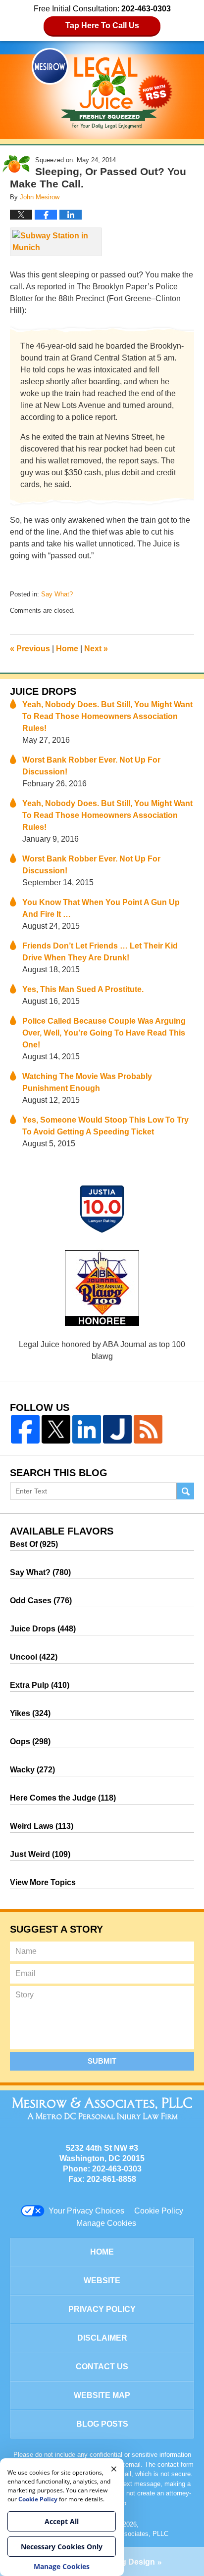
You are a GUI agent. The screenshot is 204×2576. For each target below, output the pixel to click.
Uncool (34, 1657)
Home (67, 649)
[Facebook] (25, 1429)
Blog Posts (102, 2424)
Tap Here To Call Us (102, 25)
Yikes (30, 1713)
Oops (30, 1741)
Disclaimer (102, 2338)
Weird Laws (42, 1826)
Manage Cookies (106, 2223)
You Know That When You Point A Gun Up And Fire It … (101, 908)
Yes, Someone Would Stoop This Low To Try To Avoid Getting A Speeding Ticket (105, 1126)
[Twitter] (56, 1429)
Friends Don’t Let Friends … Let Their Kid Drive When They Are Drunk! (100, 952)
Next (96, 649)
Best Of (34, 1544)
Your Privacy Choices (86, 2211)
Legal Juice (102, 89)
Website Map (102, 2395)
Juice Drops (43, 691)
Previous (30, 649)
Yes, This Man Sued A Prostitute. (83, 989)
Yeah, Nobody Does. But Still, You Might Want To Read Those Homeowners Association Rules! (107, 716)
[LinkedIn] (87, 1429)
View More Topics (43, 1882)
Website (102, 2281)
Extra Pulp (40, 1685)
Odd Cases (41, 1601)
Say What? (57, 594)
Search (185, 1491)
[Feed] (148, 1429)
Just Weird (40, 1854)
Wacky (32, 1770)
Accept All (62, 2521)
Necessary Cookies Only (62, 2547)
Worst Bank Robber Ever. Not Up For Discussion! (91, 766)
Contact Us (102, 2367)
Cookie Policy (159, 2211)
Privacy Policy (102, 2309)
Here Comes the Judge (63, 1798)
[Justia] (117, 1429)
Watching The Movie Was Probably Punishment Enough (87, 1082)
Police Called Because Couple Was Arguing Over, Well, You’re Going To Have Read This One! (104, 1033)
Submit (102, 2061)
